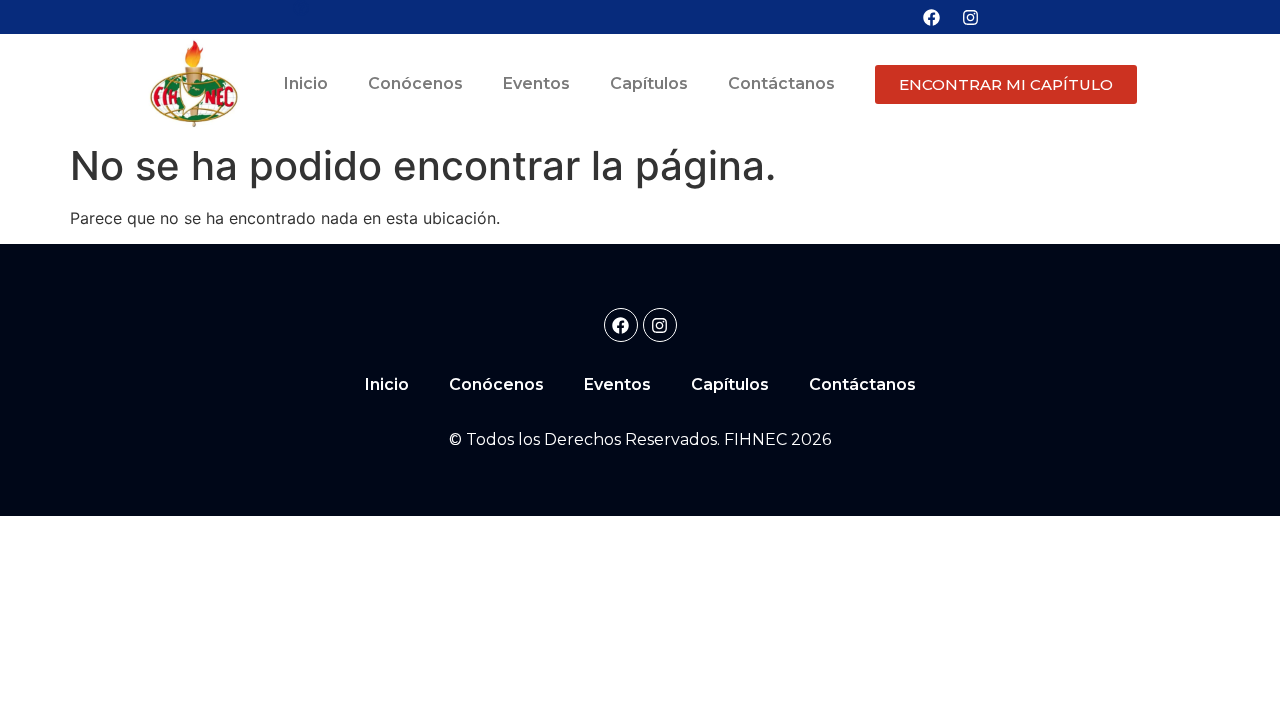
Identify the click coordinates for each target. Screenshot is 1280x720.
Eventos (536, 83)
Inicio (306, 83)
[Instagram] (970, 17)
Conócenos (415, 83)
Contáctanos (781, 83)
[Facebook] (931, 17)
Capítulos (649, 83)
